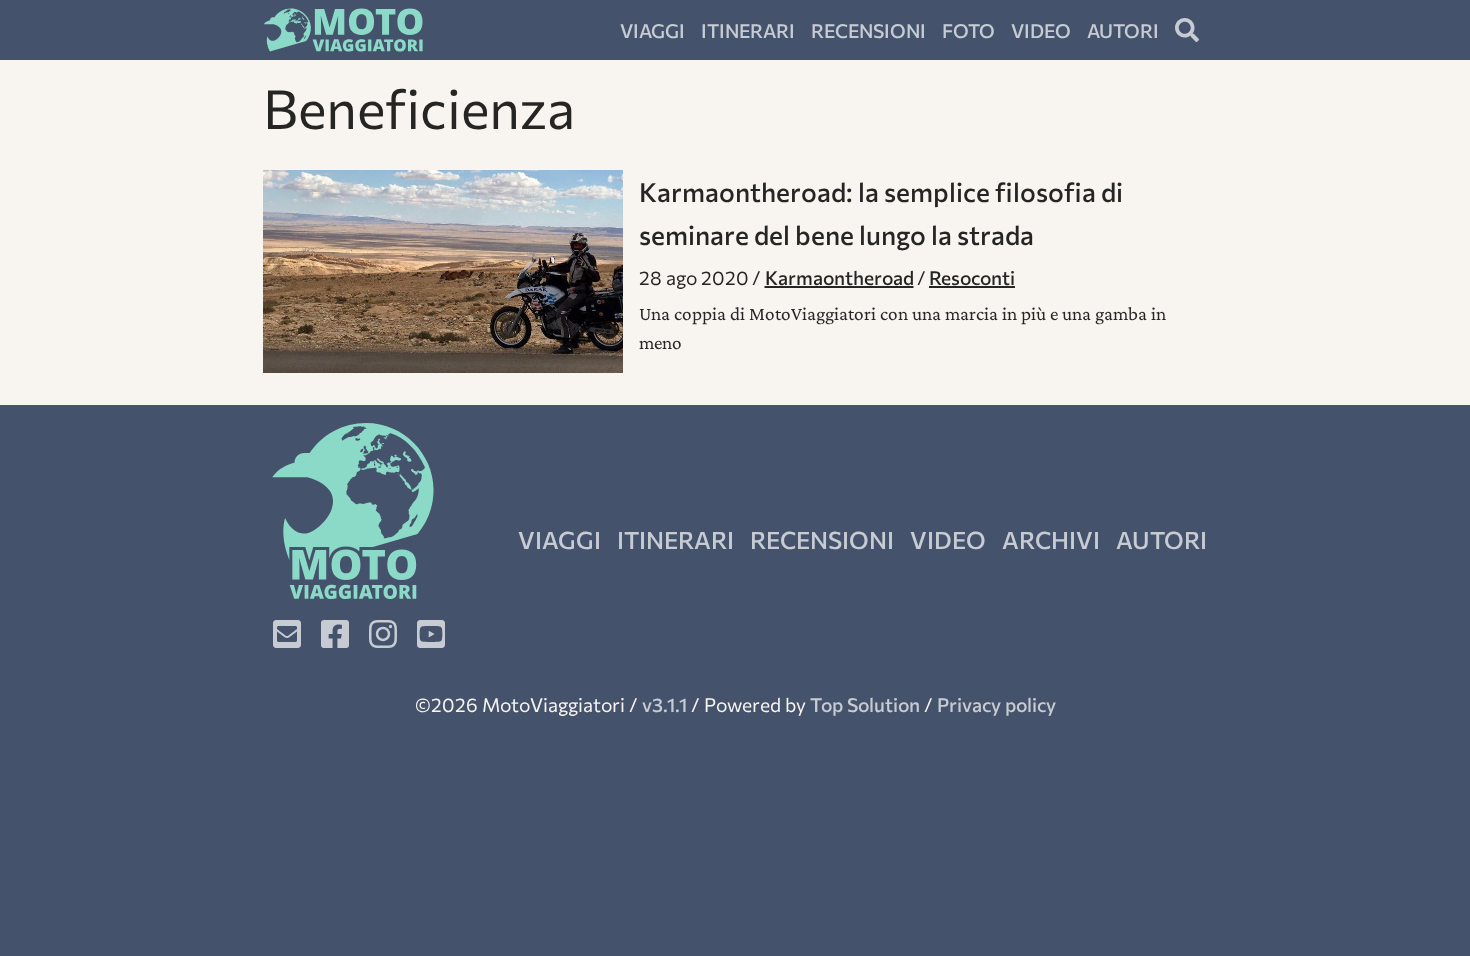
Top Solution (865, 704)
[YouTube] (431, 634)
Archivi (1051, 539)
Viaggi (652, 30)
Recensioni (868, 30)
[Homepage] (343, 30)
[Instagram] (383, 634)
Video (1041, 30)
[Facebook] (335, 634)
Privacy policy (996, 704)
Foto (968, 30)
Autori (1123, 30)
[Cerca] (1187, 30)
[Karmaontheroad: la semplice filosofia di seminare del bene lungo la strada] (443, 271)
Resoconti (972, 277)
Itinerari (748, 30)
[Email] (287, 634)
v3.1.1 (664, 704)
